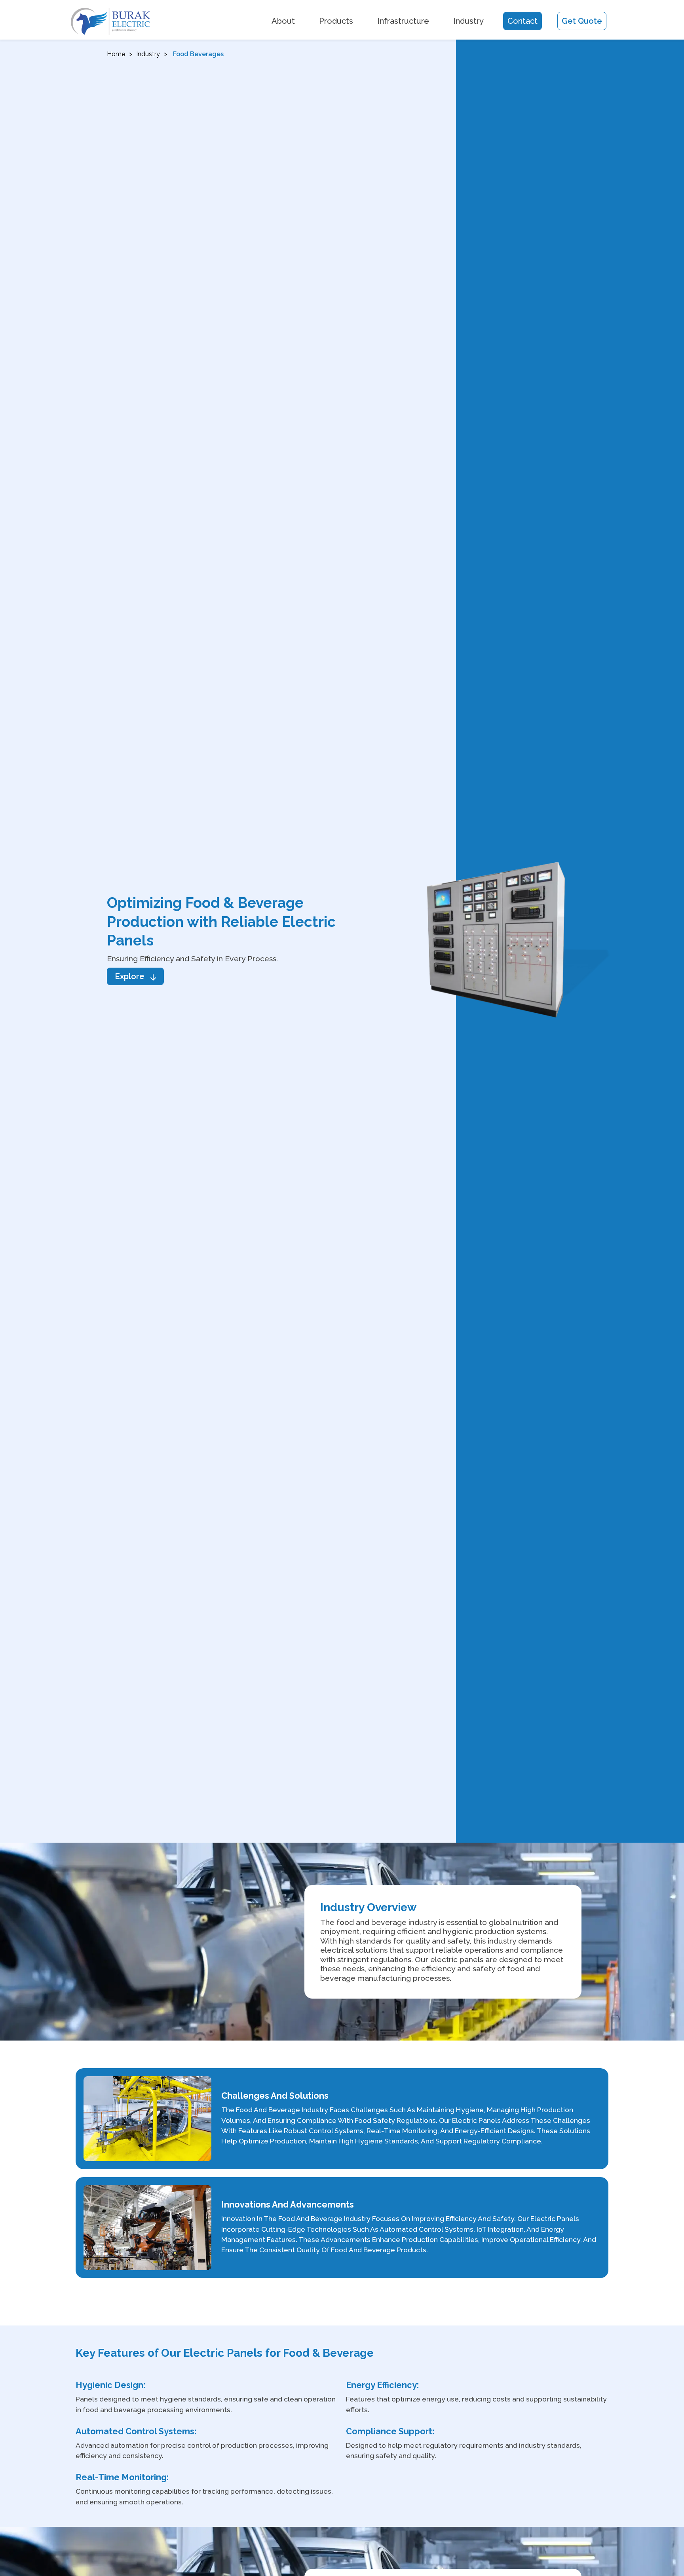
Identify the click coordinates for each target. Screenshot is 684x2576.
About (283, 21)
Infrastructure (403, 21)
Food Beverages (198, 54)
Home (116, 54)
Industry (468, 21)
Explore (130, 976)
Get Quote (582, 21)
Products (336, 21)
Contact (522, 21)
